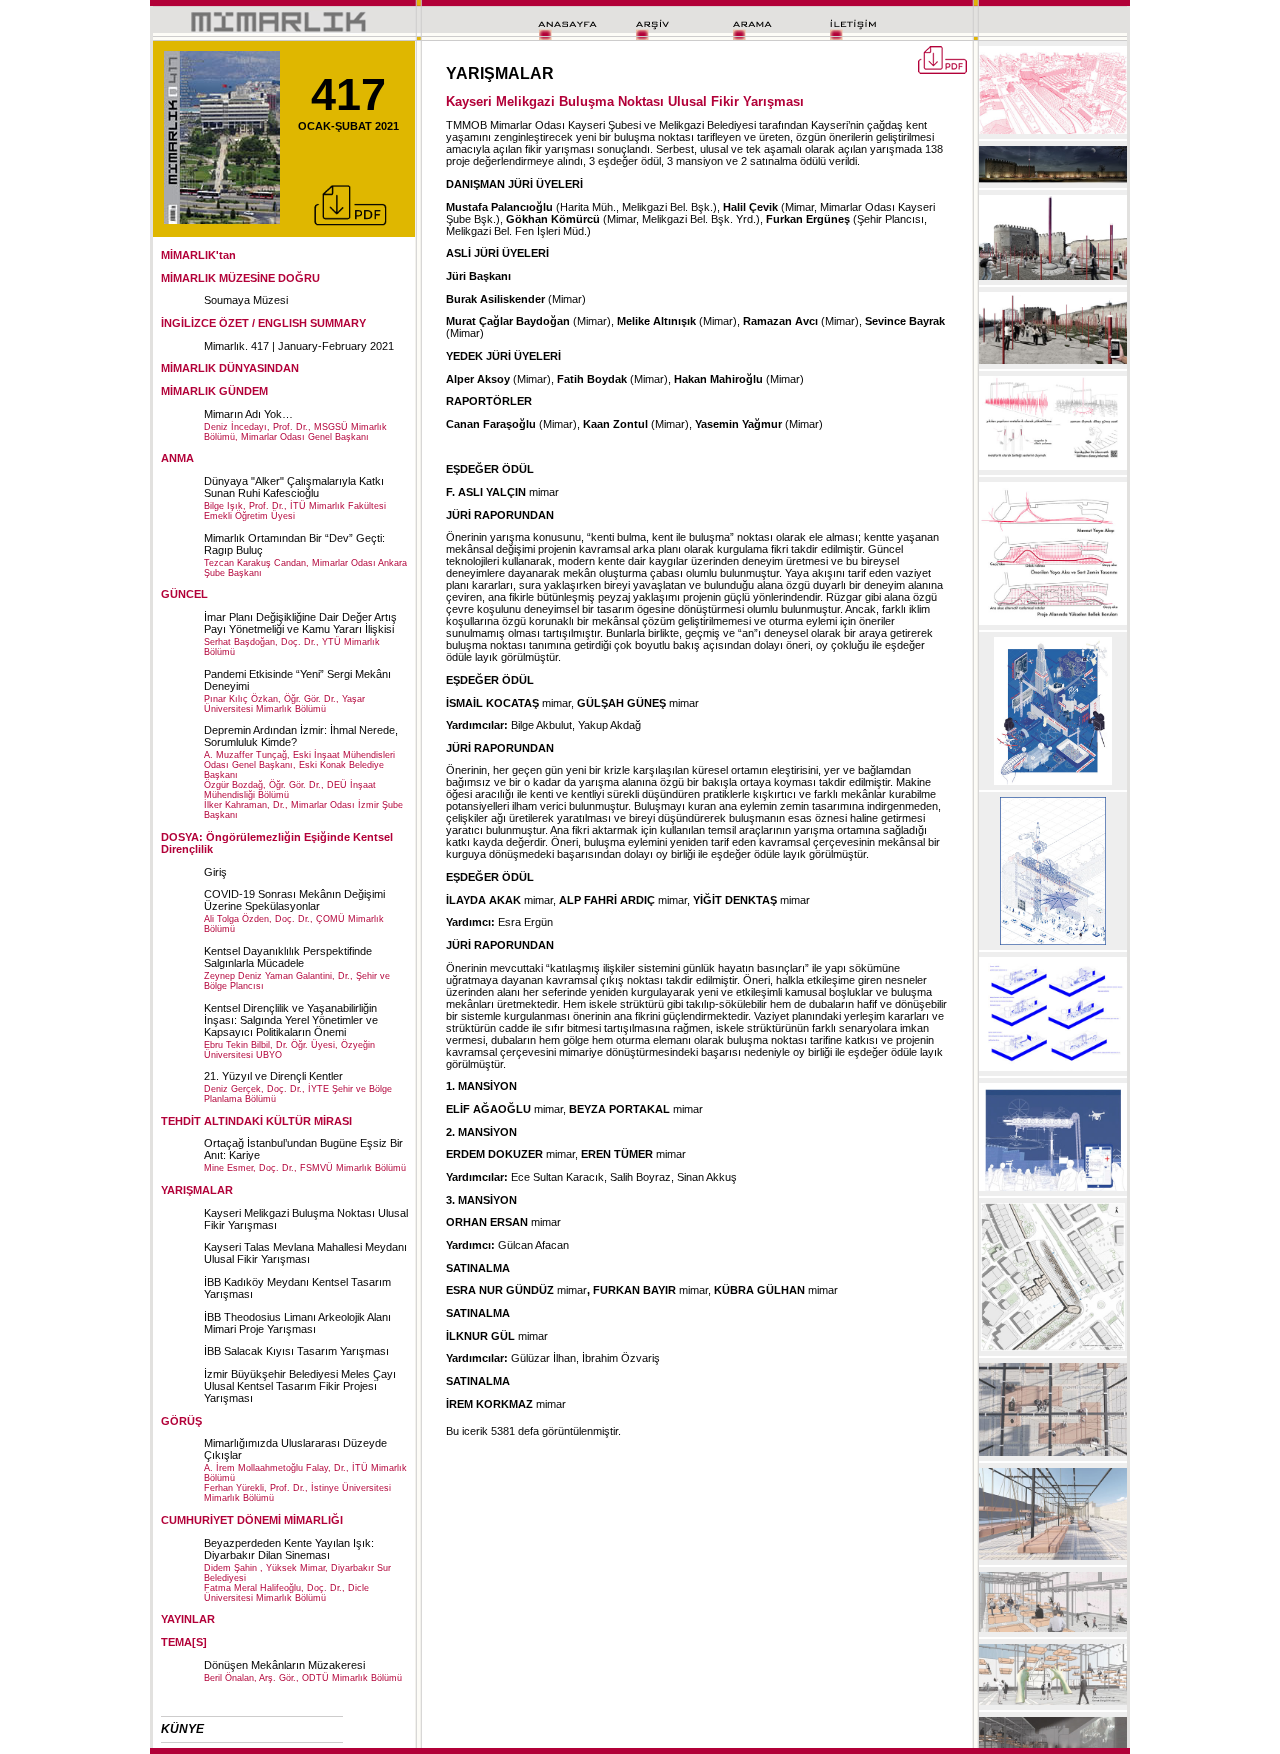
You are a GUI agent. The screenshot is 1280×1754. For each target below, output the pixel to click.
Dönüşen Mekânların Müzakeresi (284, 1665)
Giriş (215, 872)
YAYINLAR (188, 1619)
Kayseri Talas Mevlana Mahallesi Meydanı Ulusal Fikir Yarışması (305, 1253)
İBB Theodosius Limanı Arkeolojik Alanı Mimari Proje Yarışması (297, 1323)
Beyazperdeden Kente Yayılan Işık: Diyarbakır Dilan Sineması (289, 1549)
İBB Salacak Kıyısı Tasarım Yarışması (296, 1351)
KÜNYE (182, 1729)
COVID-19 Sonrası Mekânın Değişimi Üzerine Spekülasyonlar (294, 900)
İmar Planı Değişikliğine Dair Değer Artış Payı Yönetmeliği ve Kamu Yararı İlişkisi (300, 623)
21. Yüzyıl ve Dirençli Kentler (273, 1076)
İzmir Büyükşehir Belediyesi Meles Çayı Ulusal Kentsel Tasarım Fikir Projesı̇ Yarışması (300, 1386)
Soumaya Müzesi (246, 300)
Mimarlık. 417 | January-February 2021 (299, 346)
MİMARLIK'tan (198, 255)
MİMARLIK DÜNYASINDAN (230, 368)
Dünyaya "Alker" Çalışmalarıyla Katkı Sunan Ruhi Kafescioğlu (294, 487)
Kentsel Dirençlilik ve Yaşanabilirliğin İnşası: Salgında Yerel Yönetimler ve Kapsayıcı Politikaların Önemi (291, 1020)
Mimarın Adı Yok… (248, 414)
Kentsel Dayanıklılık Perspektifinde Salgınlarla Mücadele (288, 957)
